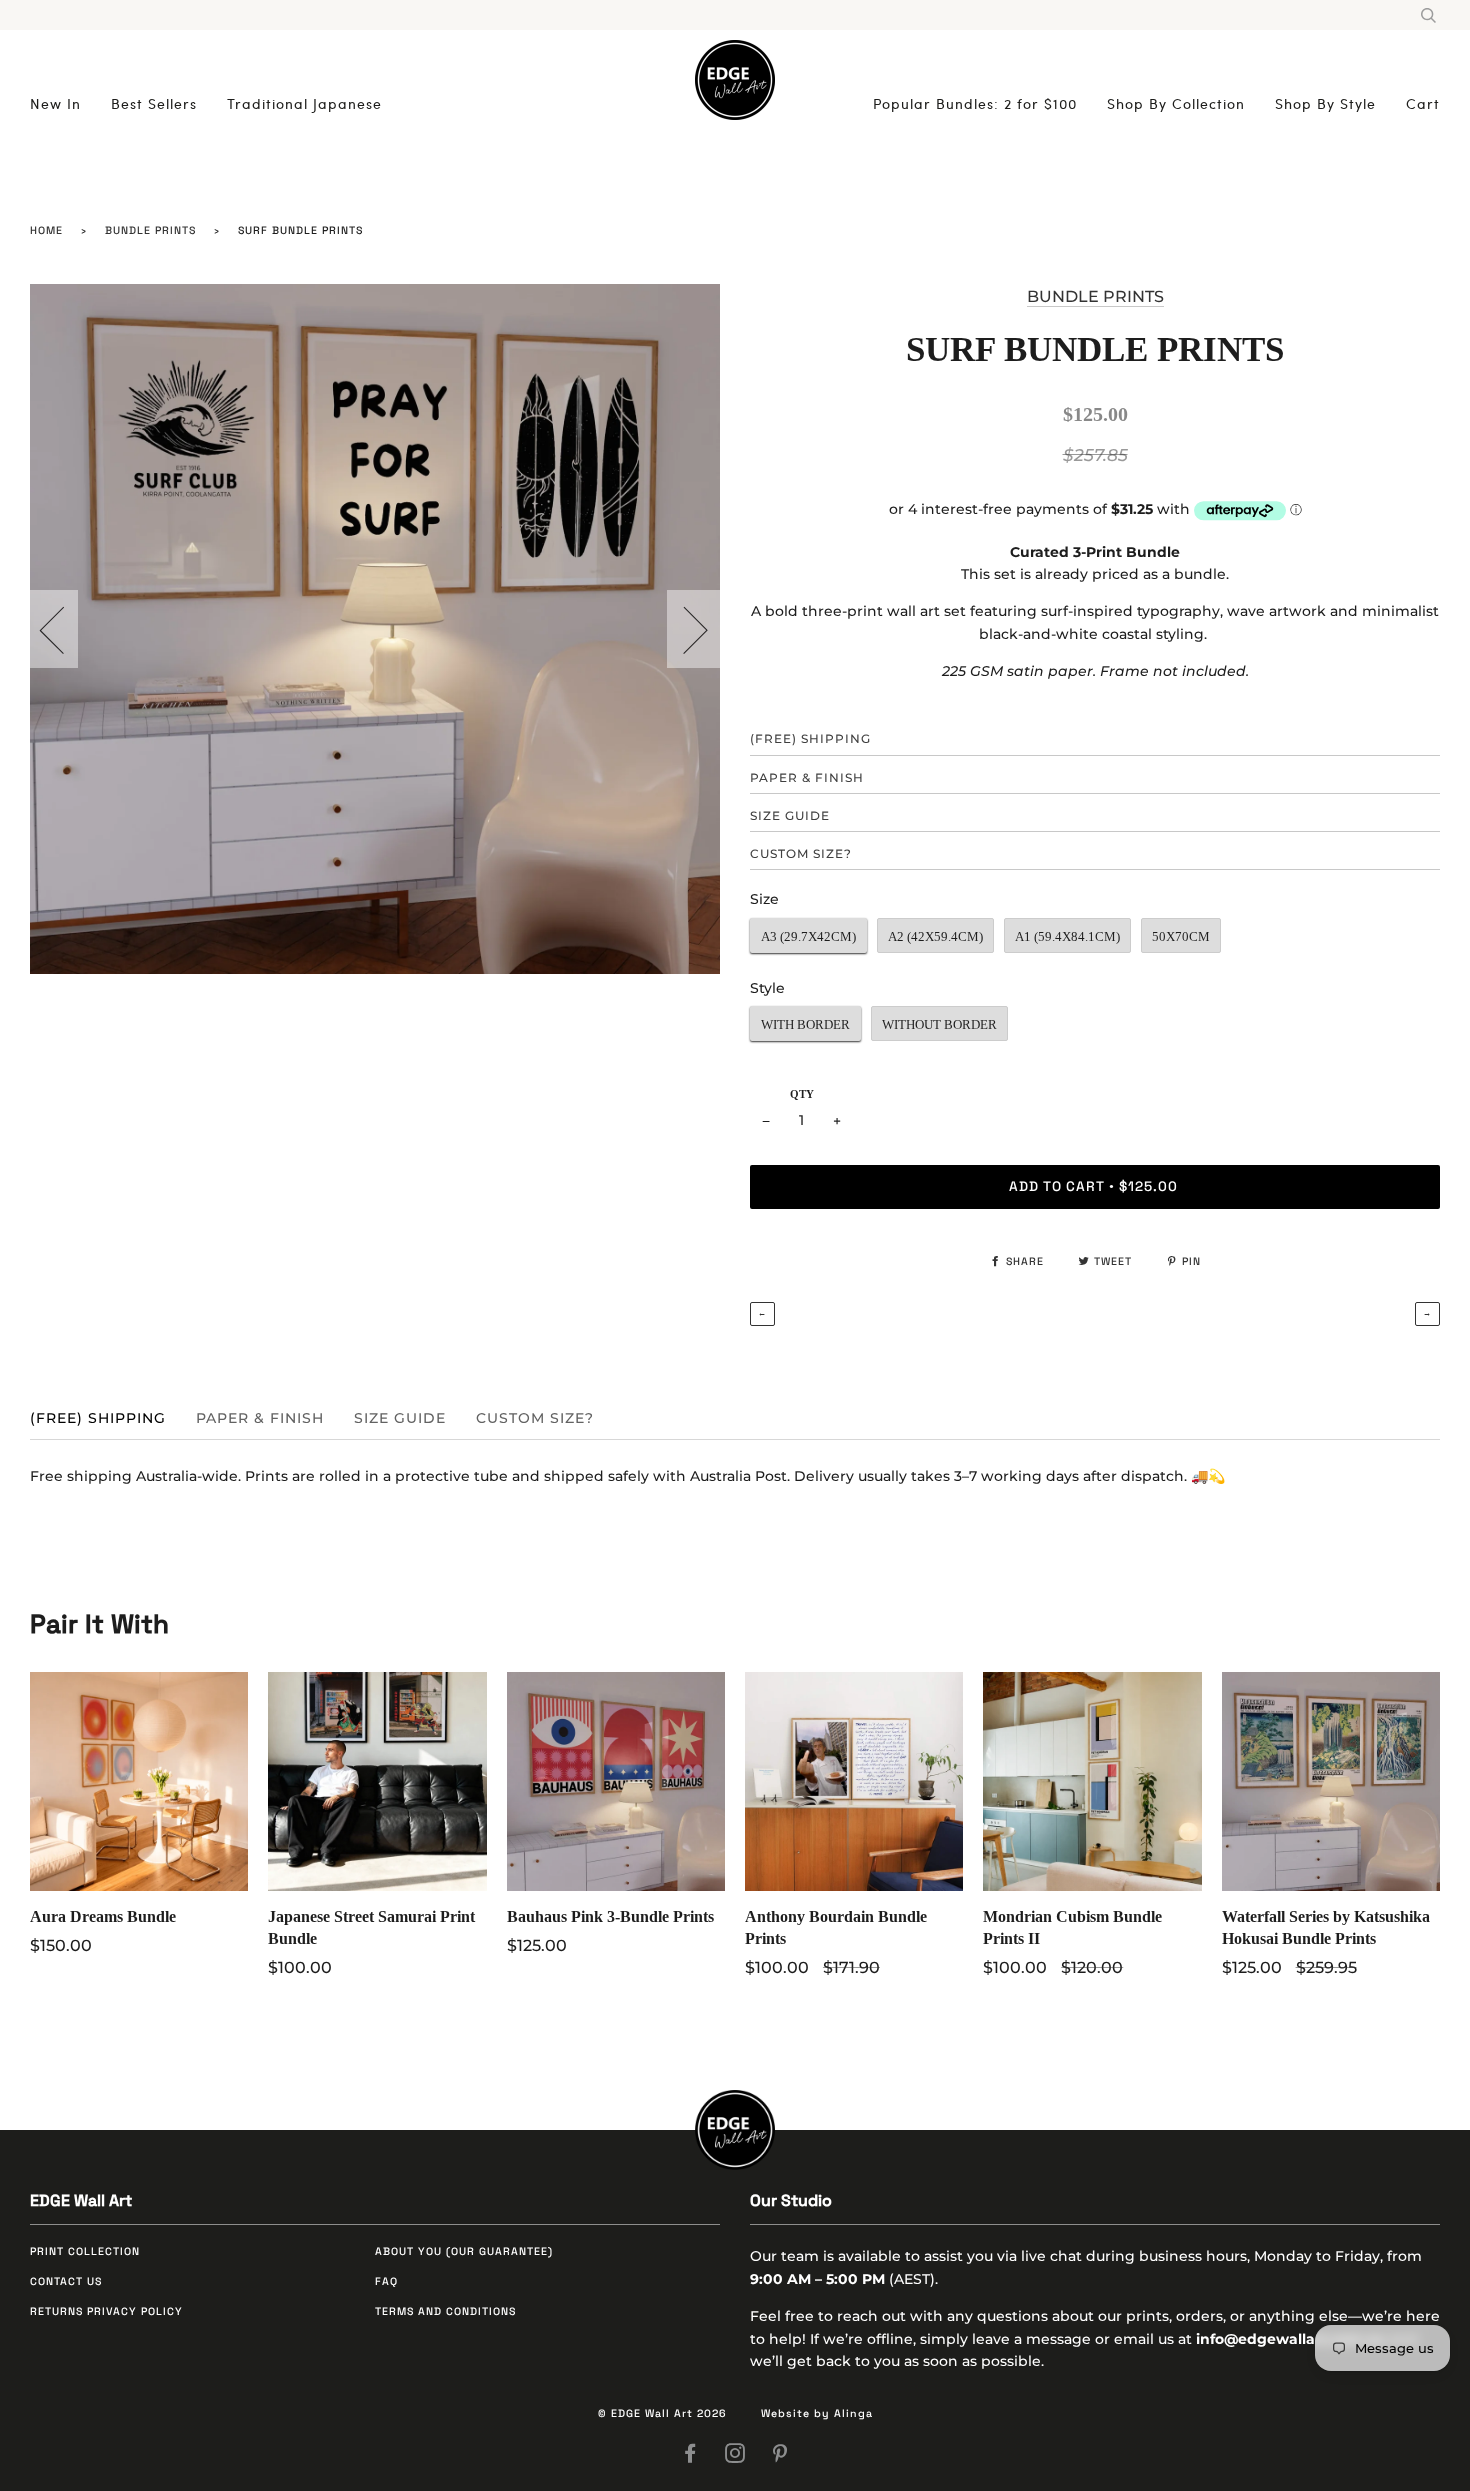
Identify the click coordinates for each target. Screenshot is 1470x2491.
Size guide (790, 815)
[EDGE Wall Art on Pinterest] (780, 2457)
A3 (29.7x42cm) (808, 936)
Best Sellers (154, 103)
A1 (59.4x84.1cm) (1067, 936)
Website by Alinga (817, 2413)
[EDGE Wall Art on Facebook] (690, 2457)
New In (55, 103)
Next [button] (683, 629)
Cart (1423, 103)
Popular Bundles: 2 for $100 (975, 103)
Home (46, 230)
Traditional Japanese (304, 103)
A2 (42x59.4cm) (935, 936)
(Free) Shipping (810, 738)
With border (805, 1024)
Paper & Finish (807, 777)
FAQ (386, 2281)
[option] (375, 629)
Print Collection (85, 2251)
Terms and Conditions (445, 2311)
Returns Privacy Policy (106, 2311)
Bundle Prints (150, 230)
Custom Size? (801, 853)
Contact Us (66, 2281)
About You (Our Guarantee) (464, 2251)
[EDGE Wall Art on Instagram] (735, 2457)
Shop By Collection (1176, 103)
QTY (802, 1094)
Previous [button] (64, 629)
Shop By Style (1325, 103)
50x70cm (1181, 936)
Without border (939, 1024)
